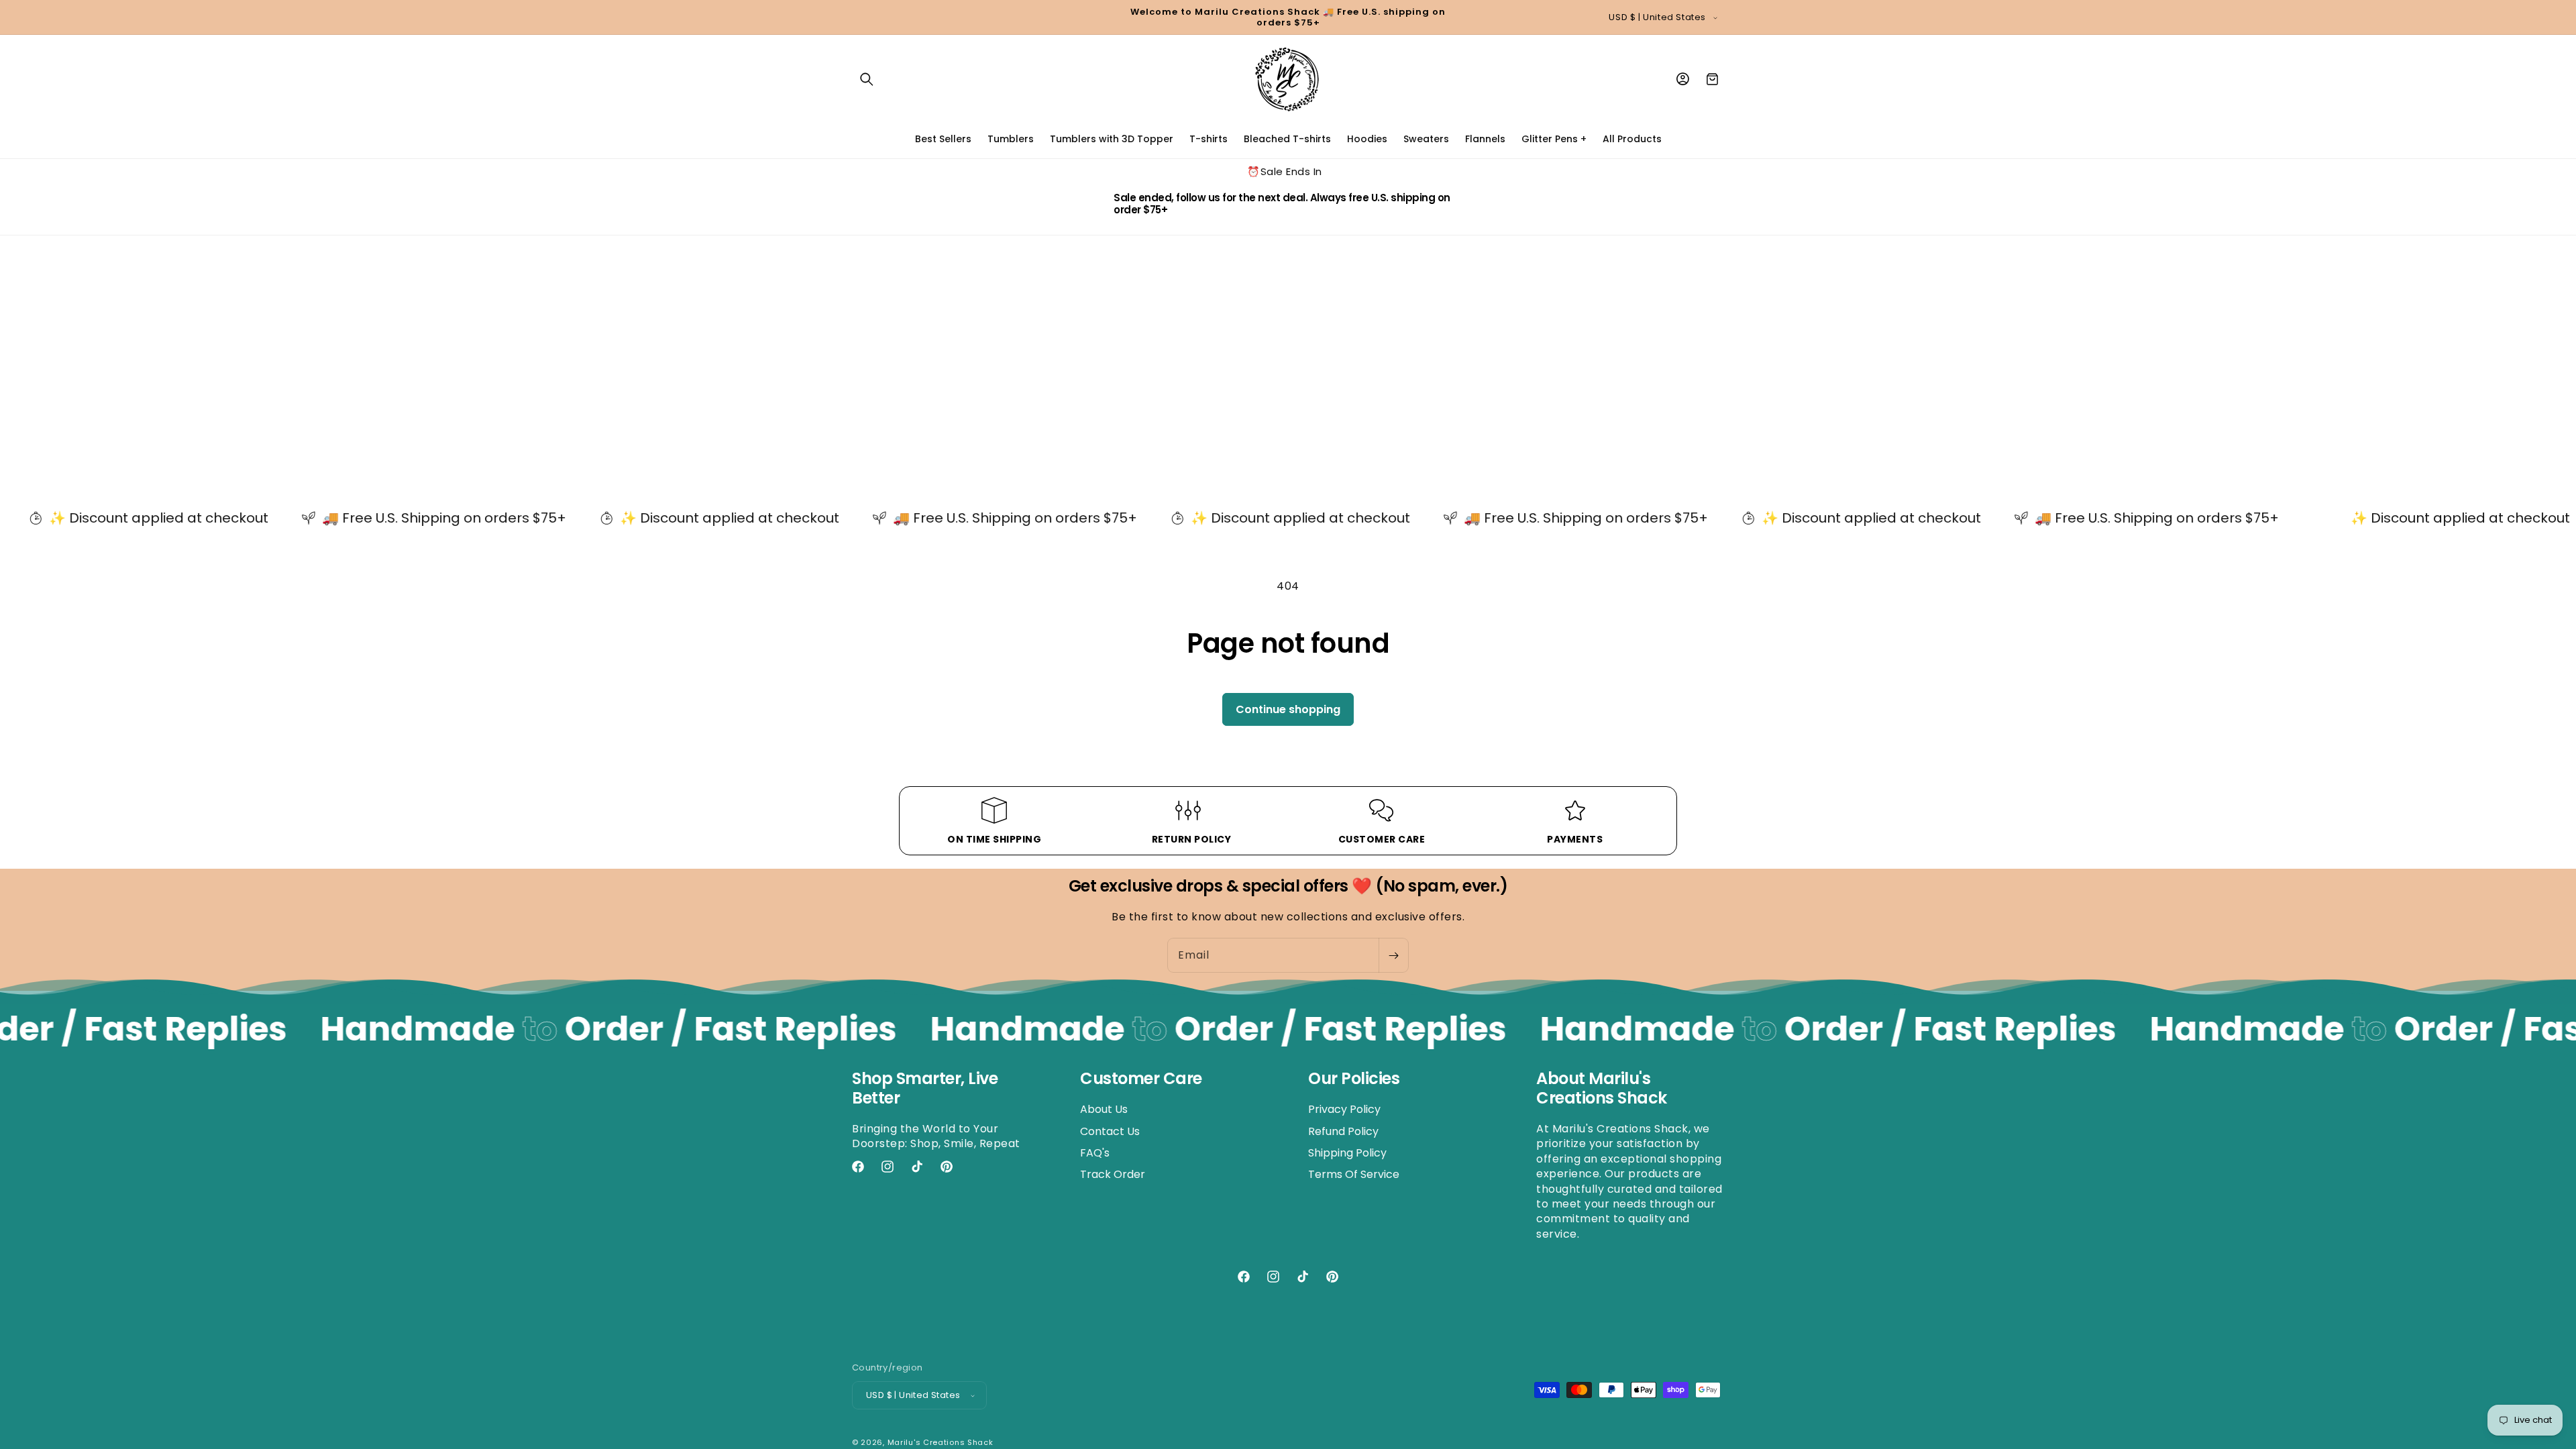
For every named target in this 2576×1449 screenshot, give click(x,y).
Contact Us (1110, 1131)
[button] (867, 79)
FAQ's (1095, 1153)
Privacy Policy (1344, 1110)
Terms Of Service (1354, 1174)
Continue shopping (1288, 709)
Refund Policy (1343, 1131)
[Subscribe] (1393, 955)
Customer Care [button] (1141, 1079)
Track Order (1113, 1174)
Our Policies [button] (1354, 1079)
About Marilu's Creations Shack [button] (1602, 1089)
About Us (1104, 1110)
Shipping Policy (1347, 1153)
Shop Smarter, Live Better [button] (925, 1089)
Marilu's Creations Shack (941, 1442)
